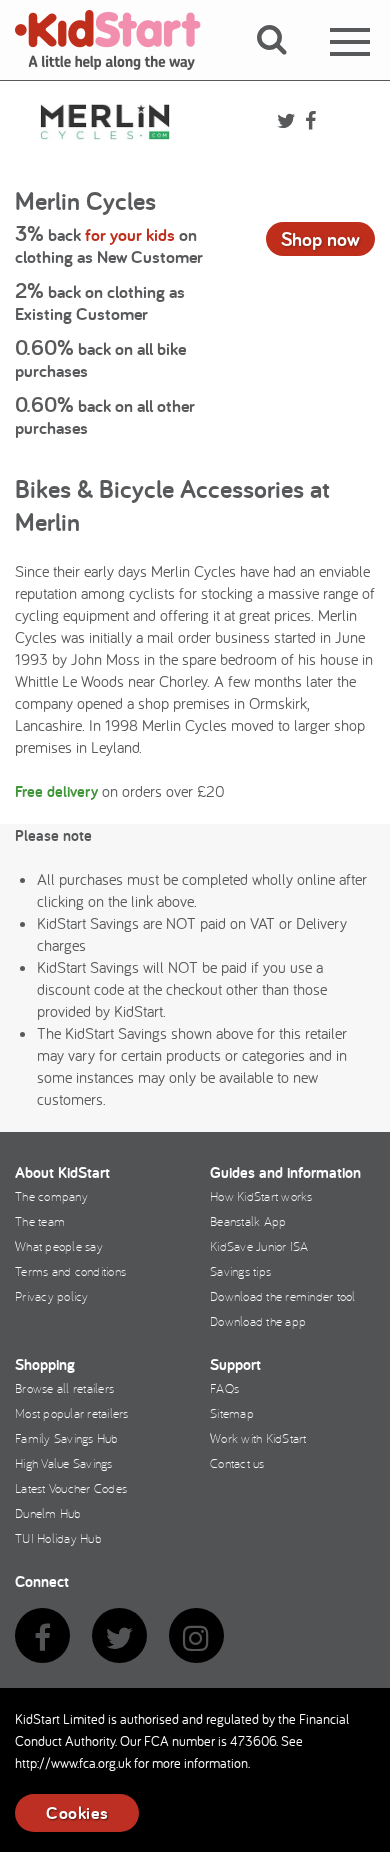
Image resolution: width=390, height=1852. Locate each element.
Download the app (258, 1321)
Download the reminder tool (283, 1296)
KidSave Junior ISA (259, 1246)
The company (51, 1196)
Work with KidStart (258, 1438)
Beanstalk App (248, 1221)
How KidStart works (261, 1196)
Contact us (237, 1463)
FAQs (224, 1388)
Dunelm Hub (48, 1513)
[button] (283, 63)
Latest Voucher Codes (71, 1488)
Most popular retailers (72, 1413)
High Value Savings (64, 1463)
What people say (59, 1246)
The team (40, 1221)
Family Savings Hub (67, 1438)
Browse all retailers (64, 1388)
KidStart (120, 40)
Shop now (320, 239)
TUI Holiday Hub (58, 1538)
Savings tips (240, 1271)
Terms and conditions (70, 1271)
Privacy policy (52, 1296)
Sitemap (232, 1413)
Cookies (77, 1812)
